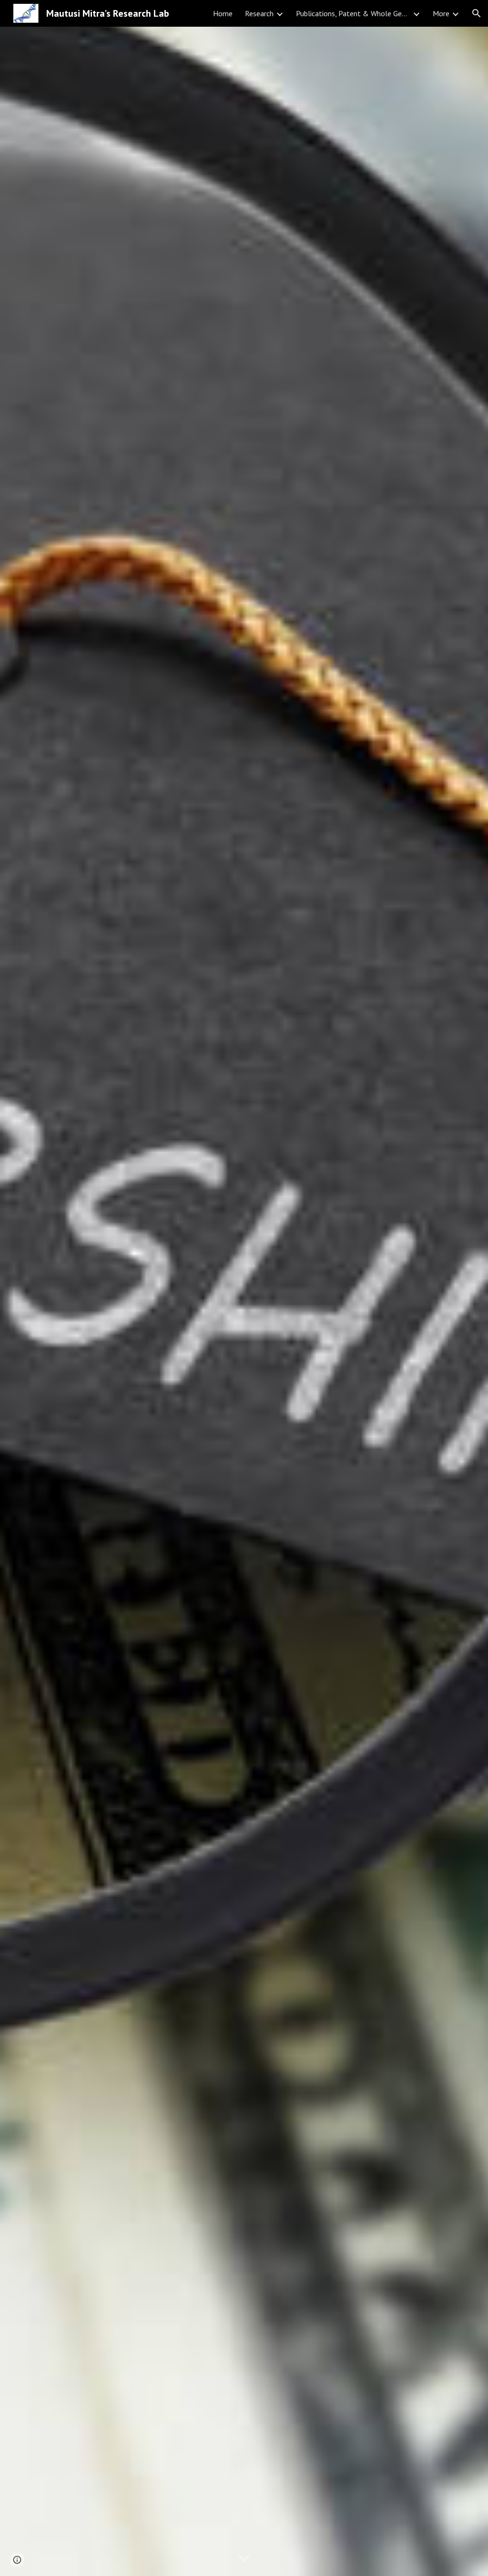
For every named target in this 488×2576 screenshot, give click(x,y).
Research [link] (259, 13)
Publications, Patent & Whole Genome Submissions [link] (353, 13)
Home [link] (223, 13)
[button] (477, 13)
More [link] (441, 13)
